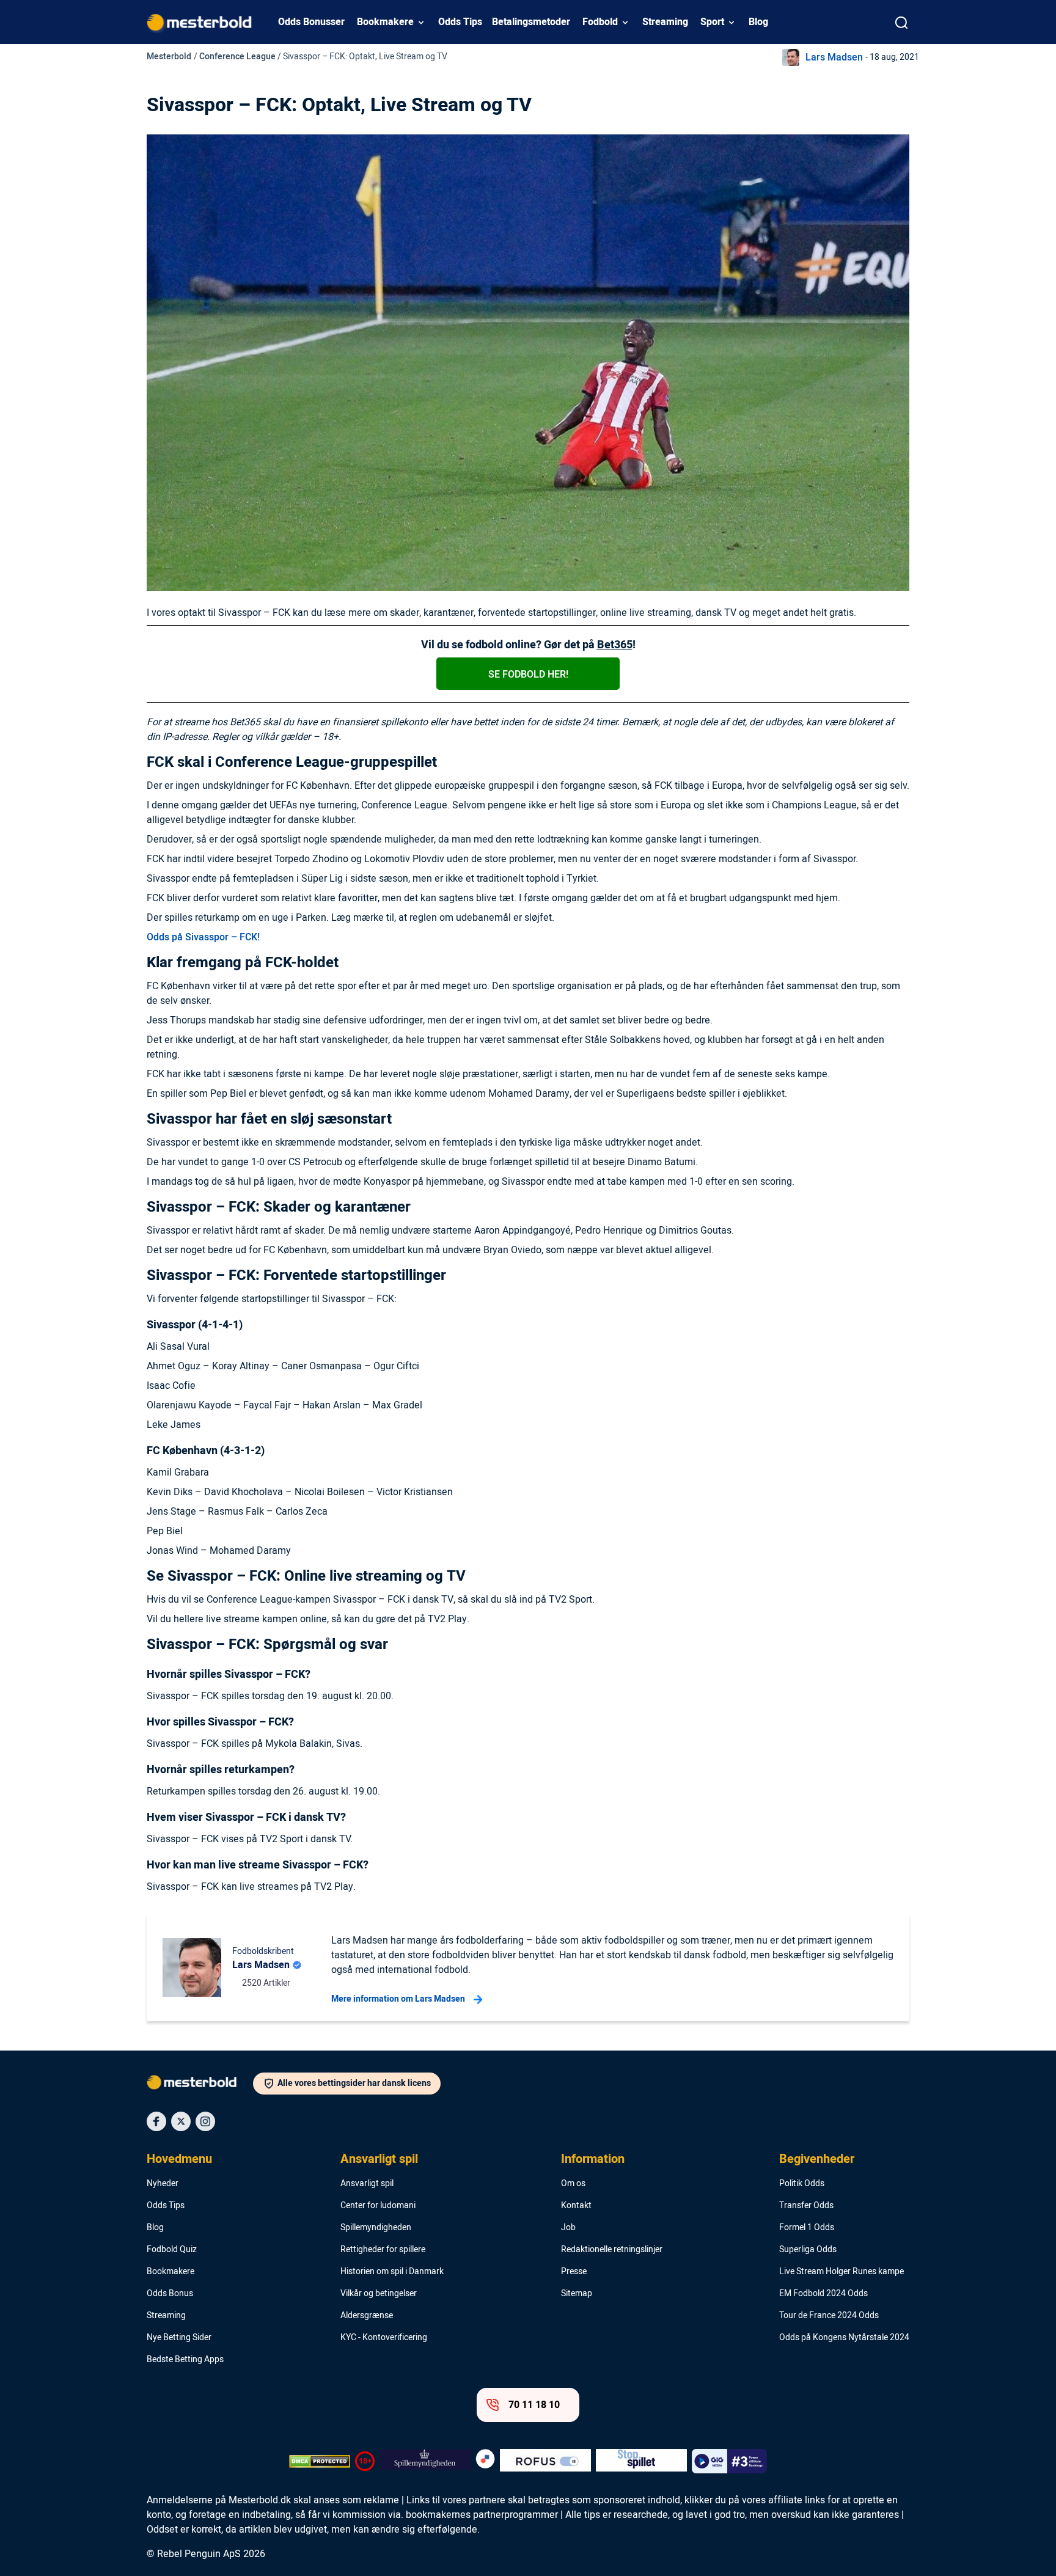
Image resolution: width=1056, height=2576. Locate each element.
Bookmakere (385, 22)
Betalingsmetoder (531, 22)
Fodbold (600, 22)
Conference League (237, 57)
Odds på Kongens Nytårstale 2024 (844, 2338)
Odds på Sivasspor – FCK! (203, 937)
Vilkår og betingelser (379, 2294)
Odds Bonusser (311, 22)
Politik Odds (802, 2184)
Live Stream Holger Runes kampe (842, 2272)
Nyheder (163, 2184)
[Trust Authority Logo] (425, 2461)
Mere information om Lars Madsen (398, 1999)
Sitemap (577, 2294)
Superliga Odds (808, 2250)
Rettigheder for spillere (383, 2250)
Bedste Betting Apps (185, 2360)
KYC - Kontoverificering (384, 2338)
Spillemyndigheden (376, 2228)
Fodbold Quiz (172, 2250)
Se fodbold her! (528, 675)
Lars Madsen (834, 57)
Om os (573, 2184)
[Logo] (200, 2085)
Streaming (665, 22)
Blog (758, 22)
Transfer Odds (806, 2206)
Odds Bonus (170, 2294)
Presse (574, 2272)
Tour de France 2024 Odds (829, 2316)
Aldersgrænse (367, 2316)
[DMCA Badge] (320, 2461)
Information (593, 2159)
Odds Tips (460, 22)
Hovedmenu (179, 2159)
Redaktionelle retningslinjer (612, 2250)
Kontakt (576, 2206)
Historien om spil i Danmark (392, 2272)
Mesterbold (169, 57)
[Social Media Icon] (156, 2121)
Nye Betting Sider (179, 2338)
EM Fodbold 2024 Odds (823, 2294)
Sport (712, 22)
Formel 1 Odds (807, 2228)
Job (568, 2228)
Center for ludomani (378, 2206)
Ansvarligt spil (379, 2159)
